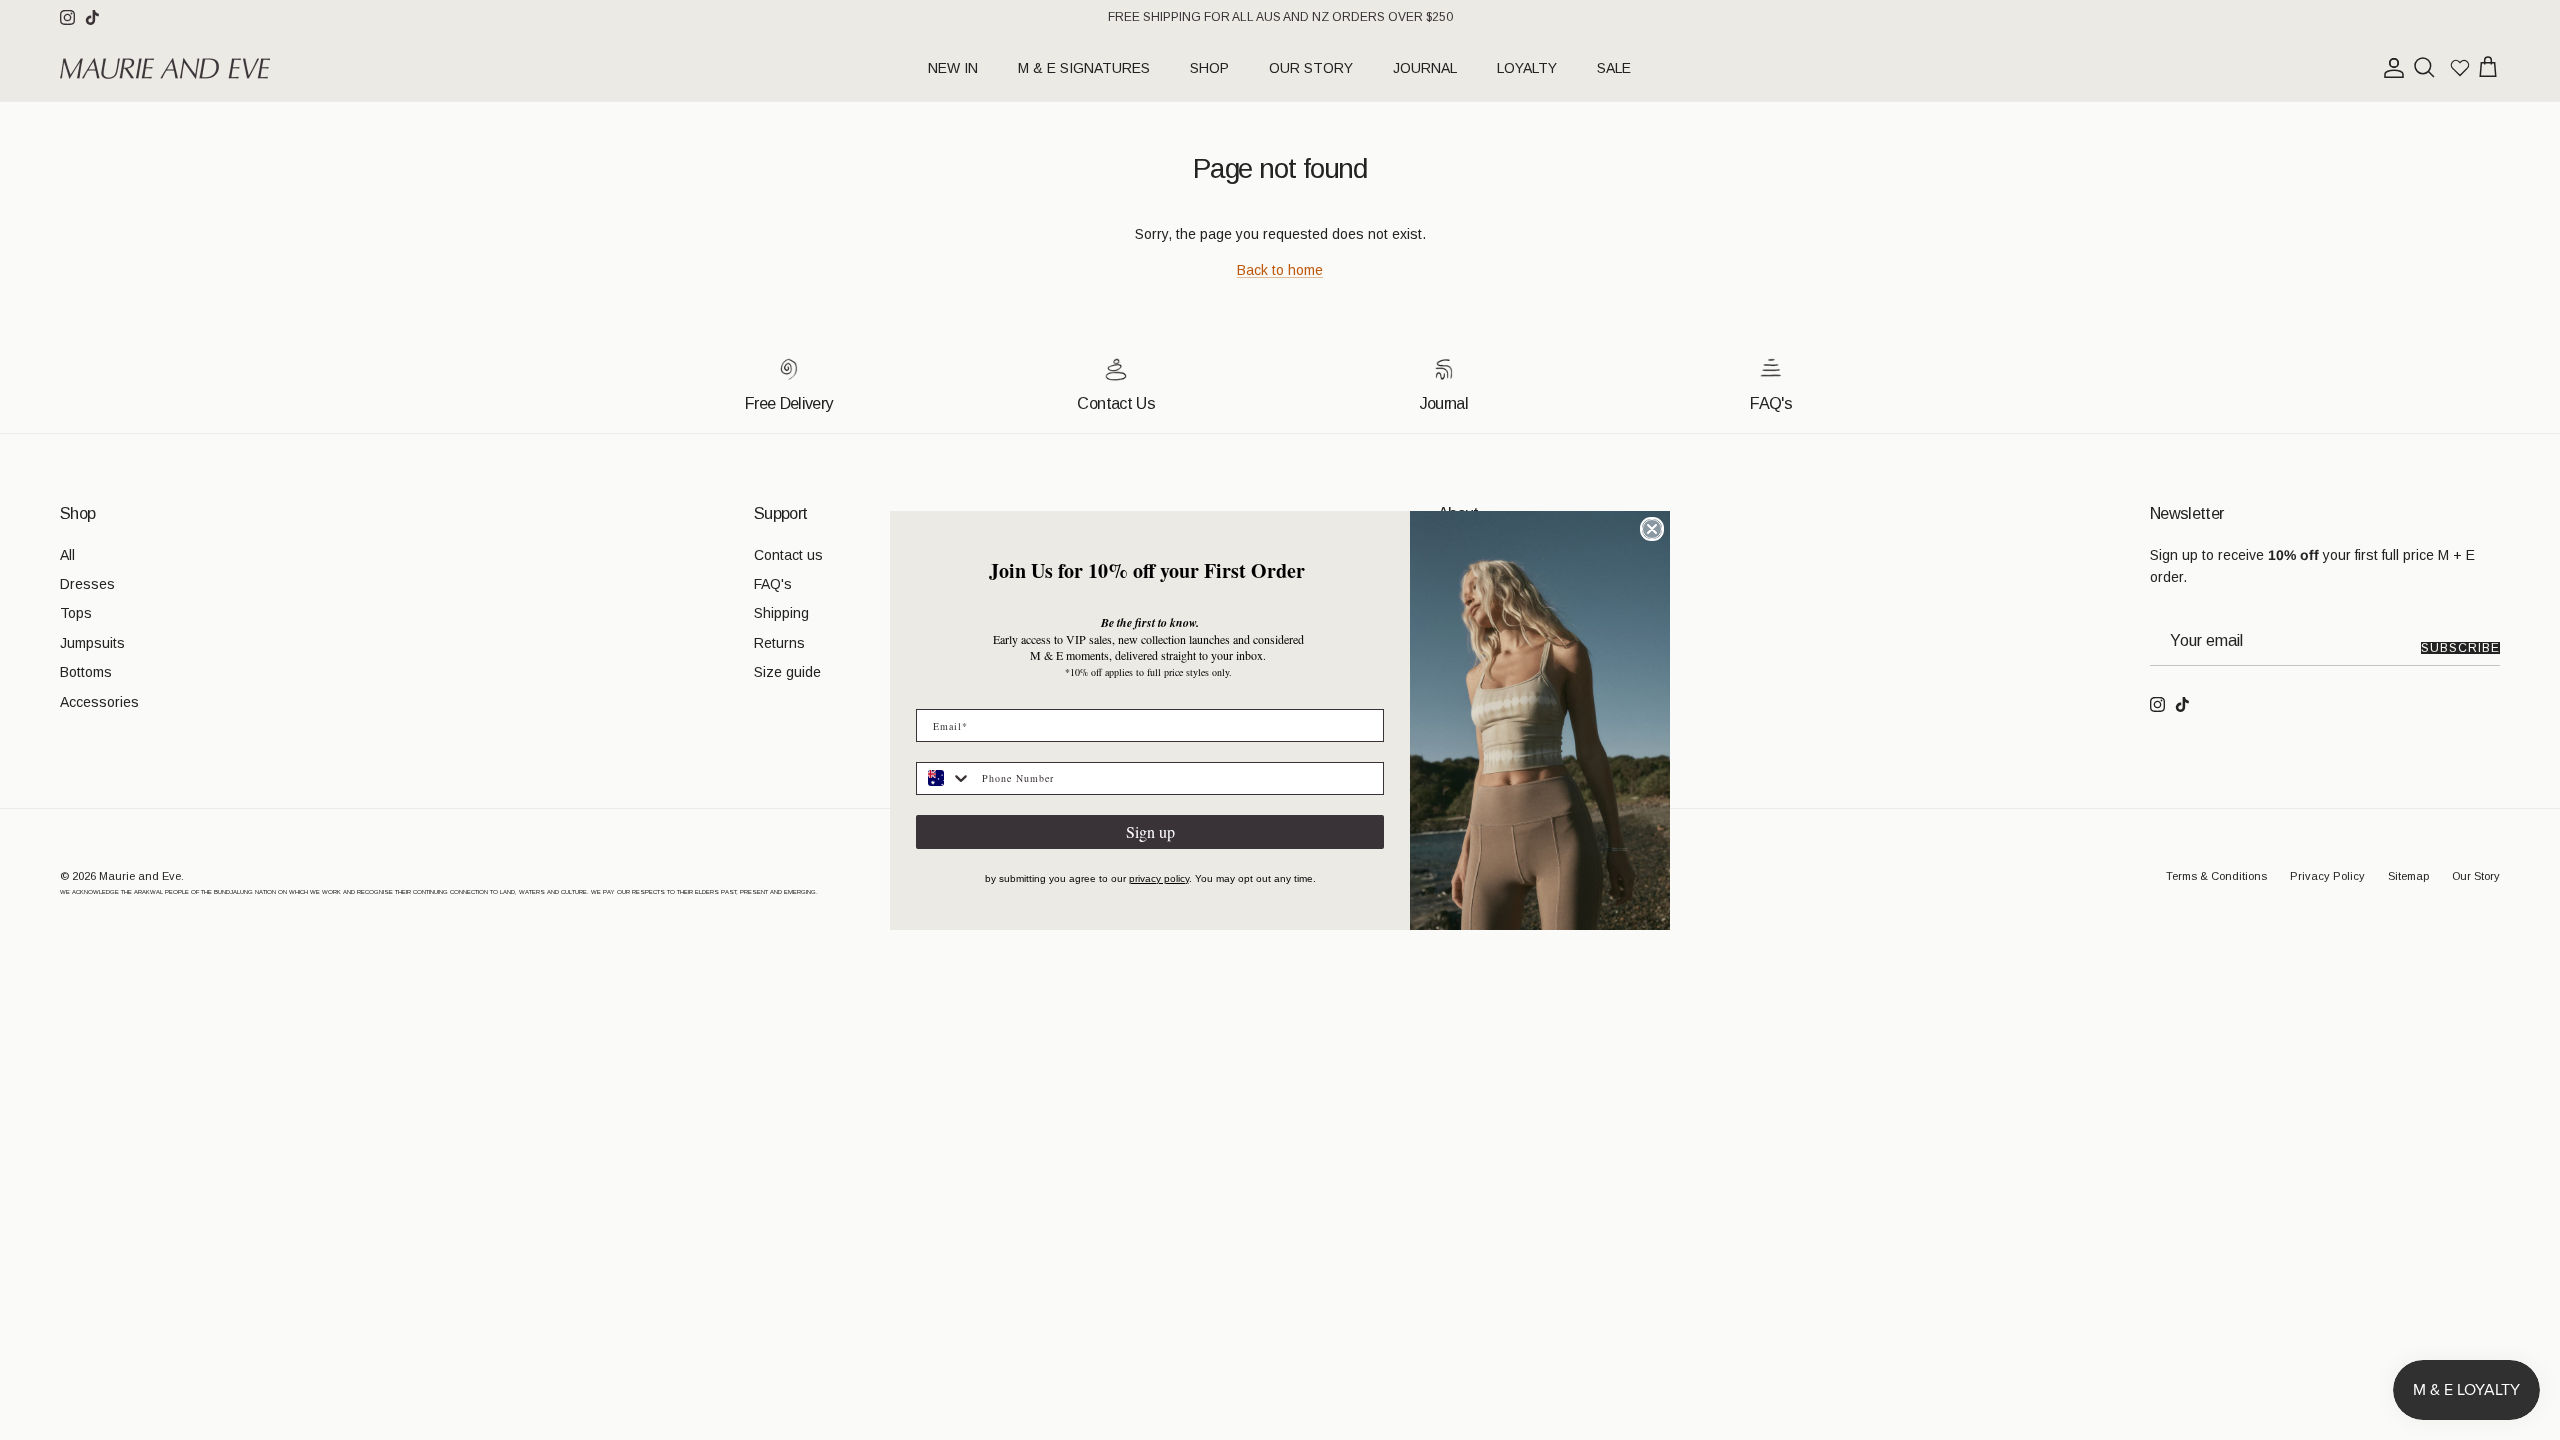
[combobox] (944, 778)
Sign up (1150, 831)
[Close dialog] (1652, 529)
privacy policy (1159, 878)
